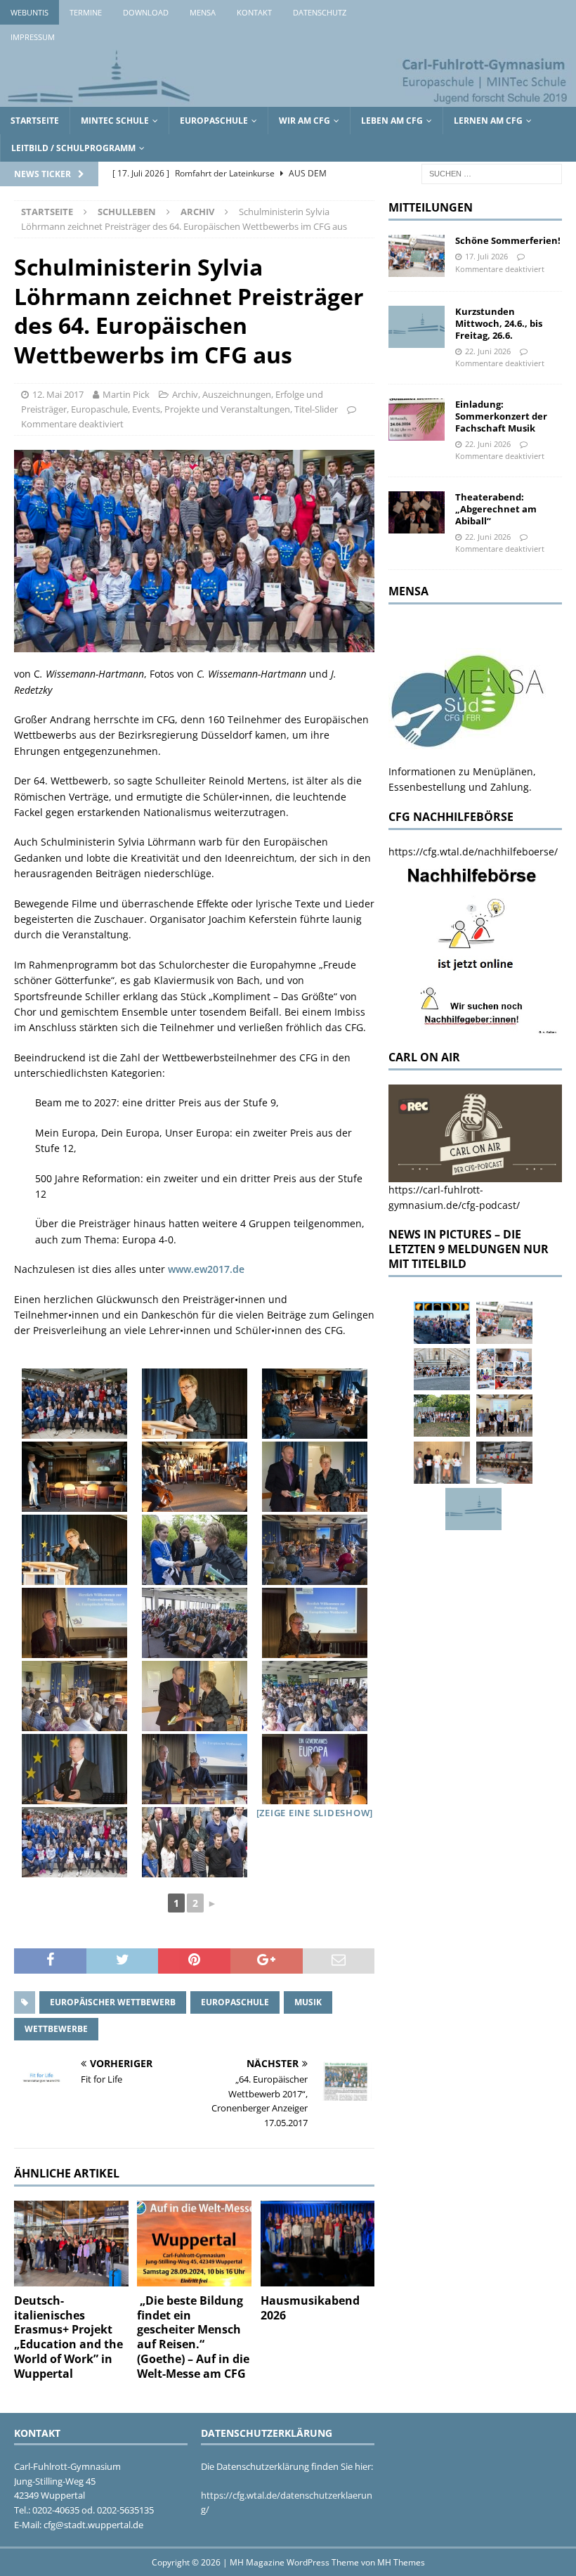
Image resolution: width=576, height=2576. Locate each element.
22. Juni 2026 (488, 351)
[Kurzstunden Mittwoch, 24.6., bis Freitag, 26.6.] (417, 327)
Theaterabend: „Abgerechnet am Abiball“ (496, 509)
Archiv (185, 394)
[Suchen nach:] (492, 173)
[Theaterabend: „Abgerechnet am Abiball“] (417, 512)
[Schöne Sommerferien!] (417, 256)
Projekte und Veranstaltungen (227, 409)
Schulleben (127, 212)
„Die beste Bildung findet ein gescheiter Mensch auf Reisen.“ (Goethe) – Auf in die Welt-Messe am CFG (193, 2337)
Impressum (33, 37)
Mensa (203, 12)
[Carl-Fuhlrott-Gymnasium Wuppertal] (288, 99)
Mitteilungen (431, 207)
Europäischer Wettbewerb (113, 2002)
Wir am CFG (305, 121)
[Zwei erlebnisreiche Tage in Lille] (442, 1416)
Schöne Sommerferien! (508, 240)
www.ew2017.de (206, 1269)
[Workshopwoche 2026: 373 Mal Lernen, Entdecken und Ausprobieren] (504, 1369)
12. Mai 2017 (58, 394)
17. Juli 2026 (486, 256)
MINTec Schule (115, 121)
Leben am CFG (392, 121)
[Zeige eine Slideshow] (315, 1813)
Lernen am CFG (488, 121)
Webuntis (30, 12)
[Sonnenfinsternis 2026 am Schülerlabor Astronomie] (442, 1323)
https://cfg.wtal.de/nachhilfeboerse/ (473, 852)
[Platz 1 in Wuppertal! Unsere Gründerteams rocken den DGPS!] (442, 1463)
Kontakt (254, 12)
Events (146, 409)
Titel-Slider (316, 409)
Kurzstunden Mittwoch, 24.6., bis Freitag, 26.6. (499, 323)
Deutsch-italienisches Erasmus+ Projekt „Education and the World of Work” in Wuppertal (68, 2337)
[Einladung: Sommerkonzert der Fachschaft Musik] (417, 420)
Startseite (35, 121)
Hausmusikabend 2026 (310, 2308)
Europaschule (214, 121)
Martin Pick (126, 394)
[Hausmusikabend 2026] (318, 2244)
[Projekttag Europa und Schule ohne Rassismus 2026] (504, 1463)
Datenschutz (320, 12)
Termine (86, 12)
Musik (308, 2002)
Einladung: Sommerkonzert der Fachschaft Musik (501, 416)
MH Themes (401, 2562)
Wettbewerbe (56, 2029)
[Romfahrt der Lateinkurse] (442, 1369)
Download (146, 12)
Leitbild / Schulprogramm (73, 148)
